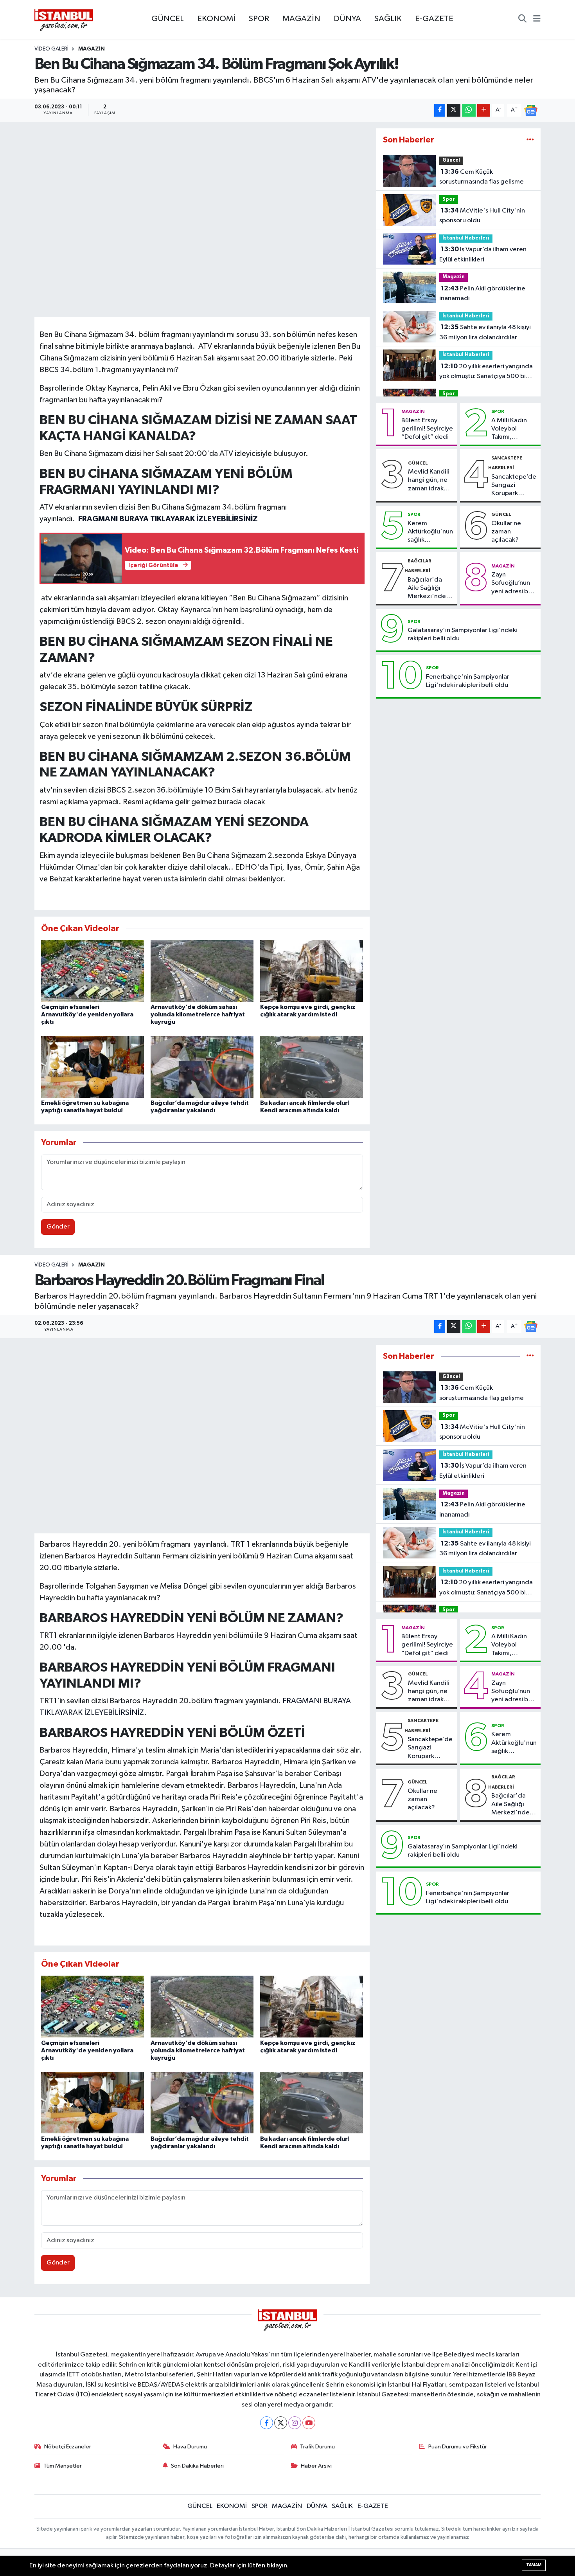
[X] (281, 2423)
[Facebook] (267, 2423)
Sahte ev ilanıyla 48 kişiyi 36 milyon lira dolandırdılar (485, 332)
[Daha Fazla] (484, 110)
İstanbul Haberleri (466, 238)
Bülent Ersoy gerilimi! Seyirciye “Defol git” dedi (427, 429)
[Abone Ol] (531, 110)
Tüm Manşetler (63, 2466)
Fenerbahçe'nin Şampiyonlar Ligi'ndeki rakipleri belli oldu (468, 681)
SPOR (259, 19)
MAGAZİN (301, 19)
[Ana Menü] (537, 20)
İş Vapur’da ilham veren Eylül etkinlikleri (483, 254)
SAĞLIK (388, 19)
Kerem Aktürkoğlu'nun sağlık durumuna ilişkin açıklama (430, 532)
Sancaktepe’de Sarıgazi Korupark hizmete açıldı (514, 486)
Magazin (454, 277)
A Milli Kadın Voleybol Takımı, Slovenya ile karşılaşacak (509, 429)
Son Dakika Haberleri (197, 2466)
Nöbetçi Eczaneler (68, 2447)
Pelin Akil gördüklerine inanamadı (482, 294)
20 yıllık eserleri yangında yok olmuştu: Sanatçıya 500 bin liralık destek (486, 372)
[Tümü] (530, 140)
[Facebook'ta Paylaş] (440, 110)
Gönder (58, 1227)
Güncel (451, 160)
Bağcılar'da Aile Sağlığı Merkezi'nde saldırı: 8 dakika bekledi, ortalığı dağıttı (430, 589)
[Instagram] (295, 2423)
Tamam (534, 2565)
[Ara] (522, 20)
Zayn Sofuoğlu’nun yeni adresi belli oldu (514, 584)
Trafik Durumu (317, 2447)
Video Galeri (51, 49)
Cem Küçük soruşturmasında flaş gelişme (482, 177)
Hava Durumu (190, 2447)
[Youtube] (309, 2423)
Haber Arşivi (316, 2466)
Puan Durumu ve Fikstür (458, 2447)
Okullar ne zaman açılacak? (506, 532)
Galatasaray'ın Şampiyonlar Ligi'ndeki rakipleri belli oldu (463, 634)
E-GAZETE (434, 19)
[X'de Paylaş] (454, 110)
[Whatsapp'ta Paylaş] (469, 110)
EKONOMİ (216, 19)
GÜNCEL (168, 19)
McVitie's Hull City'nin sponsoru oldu (482, 216)
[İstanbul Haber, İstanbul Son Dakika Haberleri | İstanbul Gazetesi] (64, 20)
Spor (449, 199)
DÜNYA (347, 19)
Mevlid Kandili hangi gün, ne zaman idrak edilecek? (429, 481)
